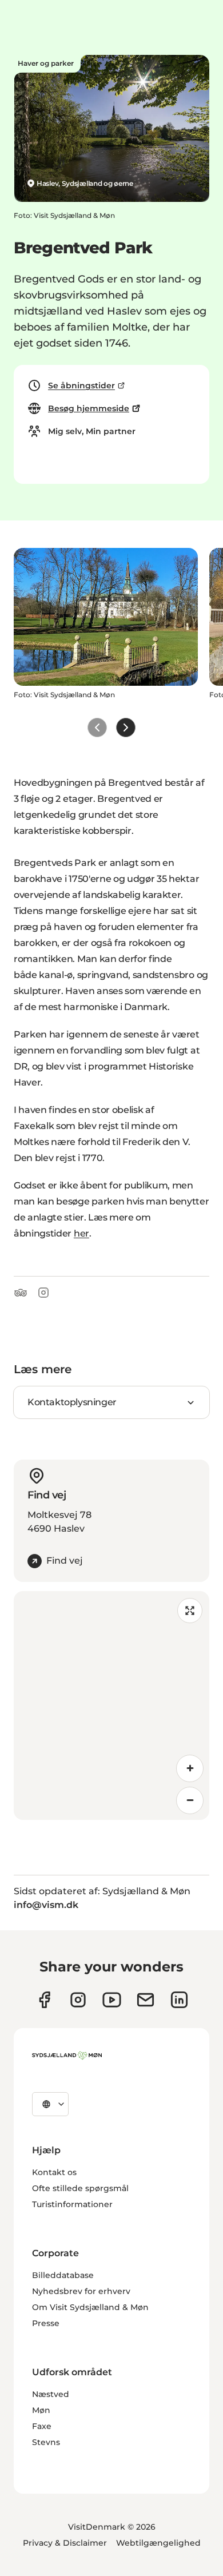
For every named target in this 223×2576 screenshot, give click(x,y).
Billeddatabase (63, 2275)
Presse (46, 2323)
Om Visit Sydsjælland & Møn (90, 2307)
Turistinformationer (72, 2204)
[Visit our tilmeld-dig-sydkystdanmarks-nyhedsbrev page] (146, 2000)
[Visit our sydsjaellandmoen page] (44, 2000)
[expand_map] (190, 1611)
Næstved (51, 2394)
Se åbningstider (81, 385)
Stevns (46, 2442)
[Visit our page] (78, 2000)
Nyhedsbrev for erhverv (81, 2291)
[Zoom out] (190, 1800)
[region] (111, 1706)
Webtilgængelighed (158, 2543)
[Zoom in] (190, 1768)
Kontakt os (54, 2172)
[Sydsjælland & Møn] (67, 2056)
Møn (41, 2410)
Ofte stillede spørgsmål (80, 2188)
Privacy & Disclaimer (65, 2543)
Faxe (42, 2426)
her (81, 1233)
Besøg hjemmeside (89, 408)
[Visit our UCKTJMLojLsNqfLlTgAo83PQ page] (112, 2000)
